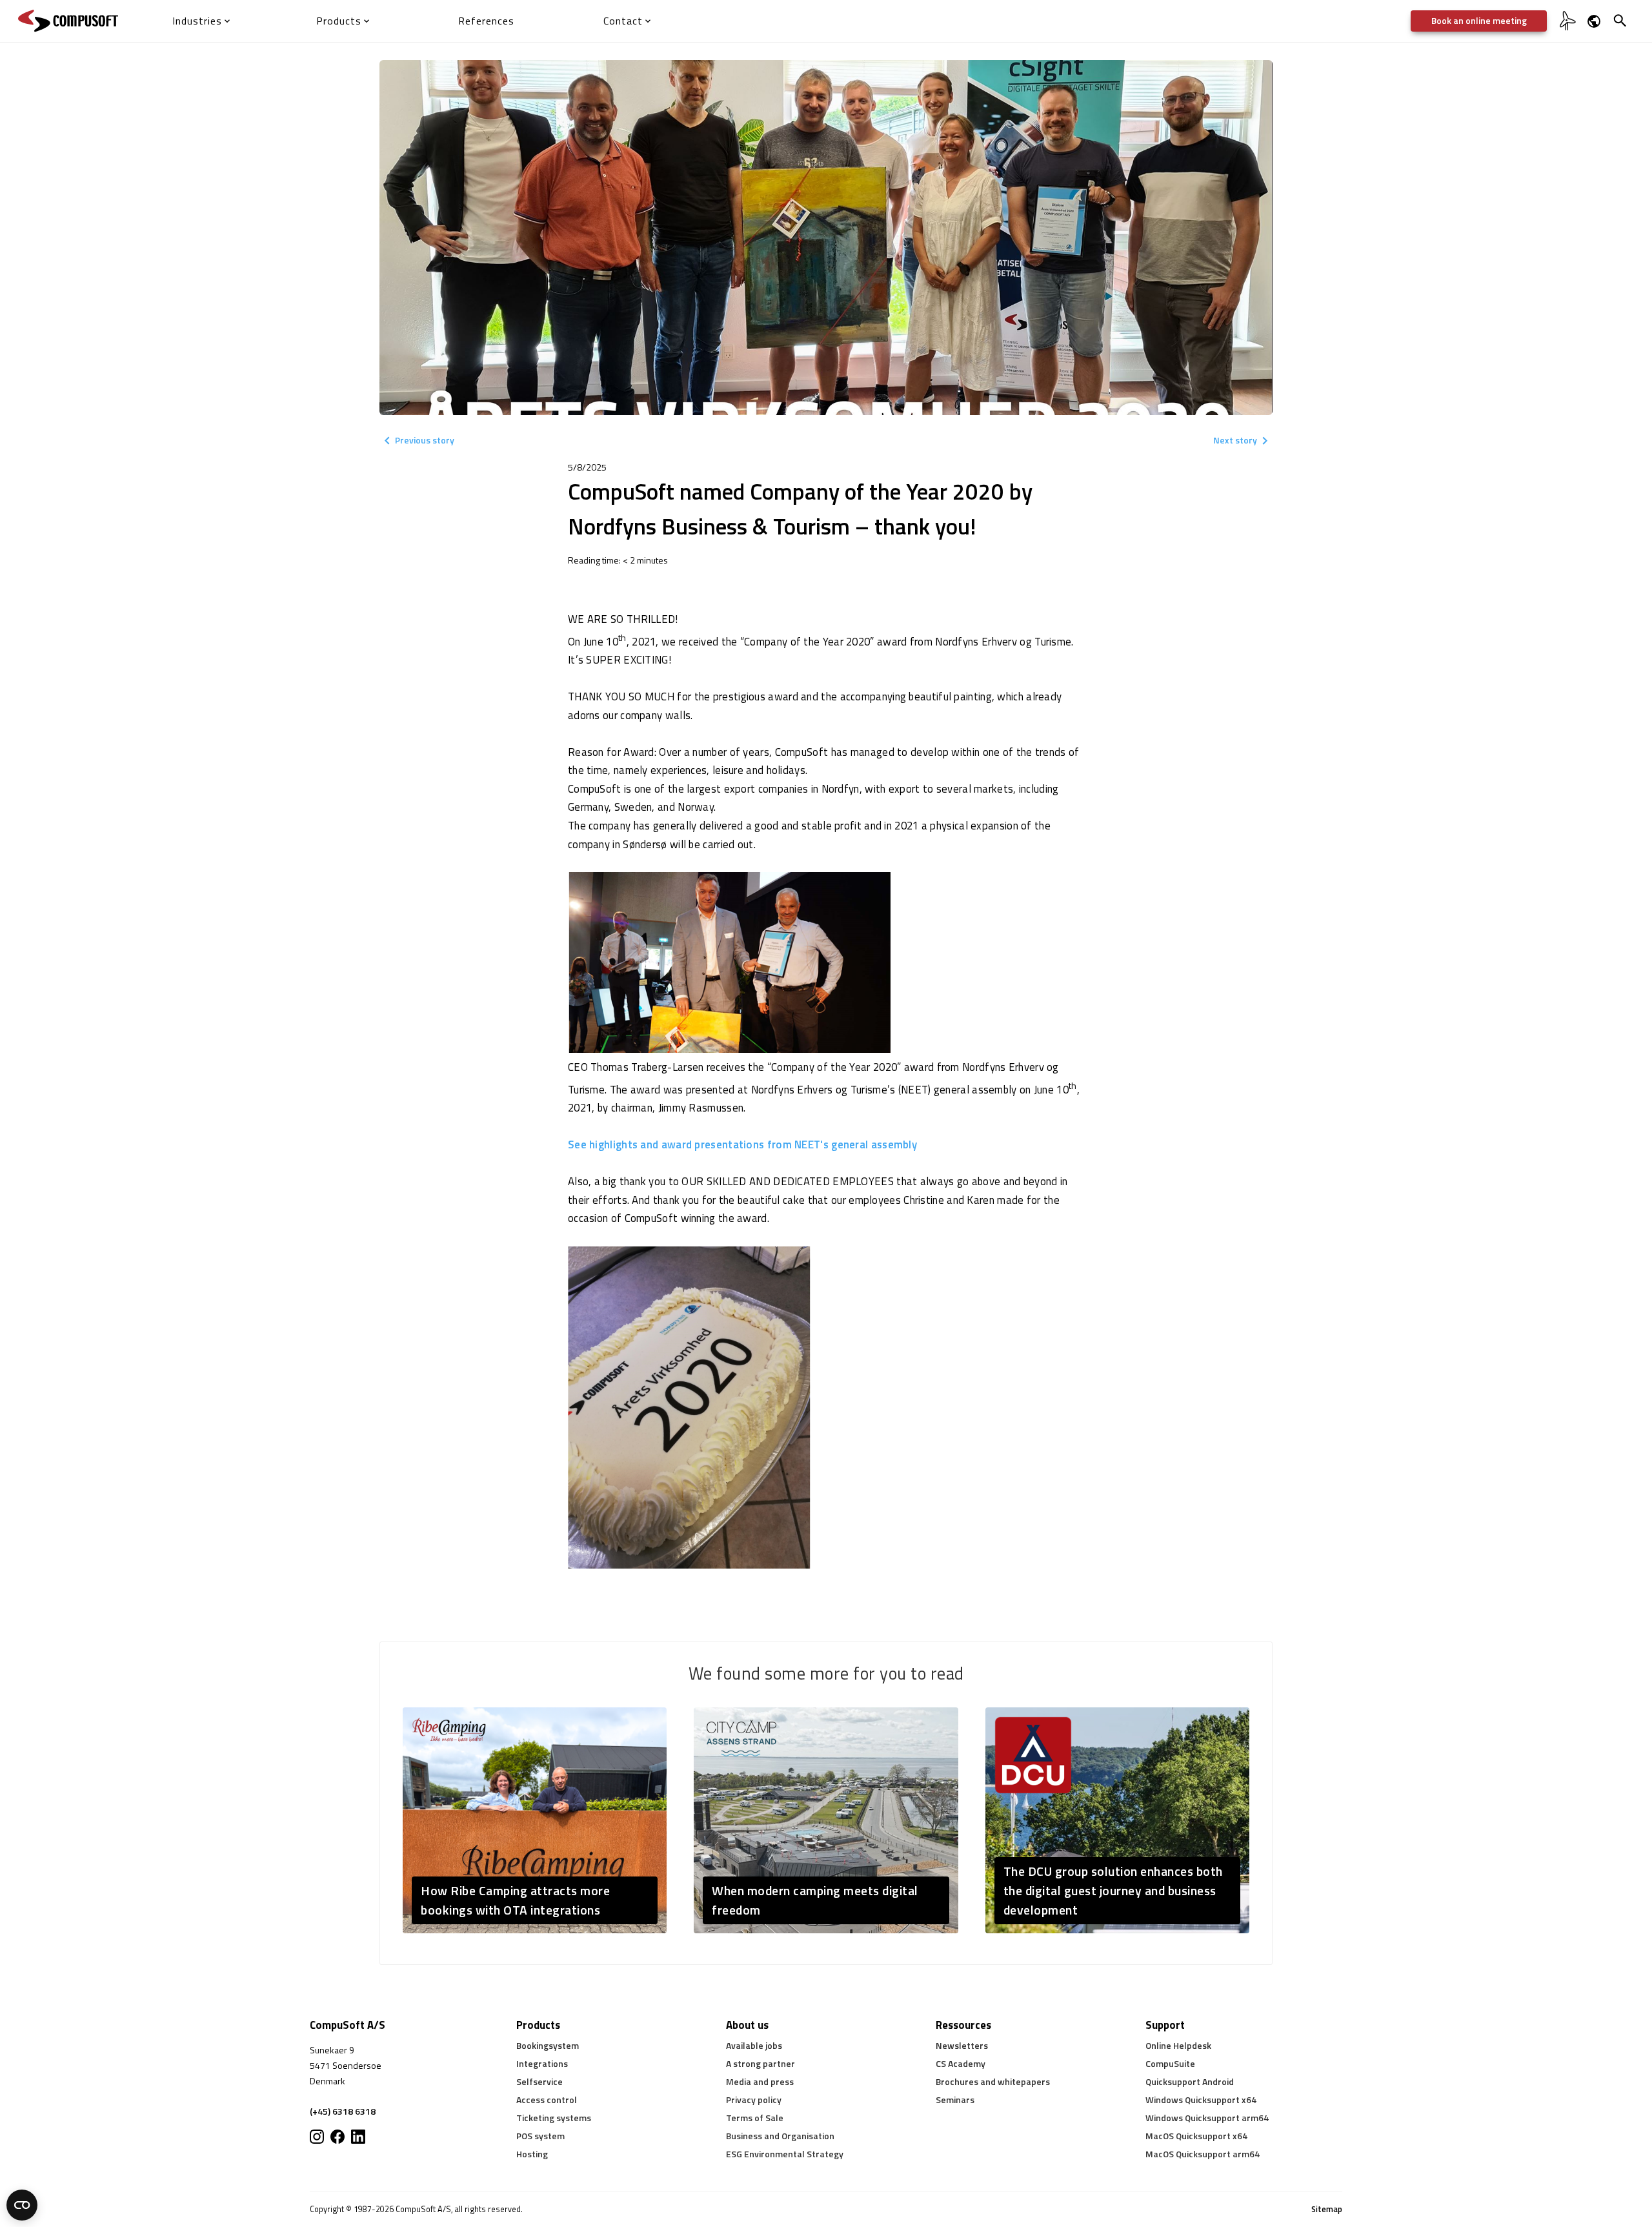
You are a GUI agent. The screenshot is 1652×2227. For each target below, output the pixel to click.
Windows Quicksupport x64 (1201, 2100)
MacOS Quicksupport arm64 (1203, 2154)
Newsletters (962, 2045)
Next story (1235, 440)
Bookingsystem (548, 2045)
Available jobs (754, 2045)
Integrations (542, 2063)
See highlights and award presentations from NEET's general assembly (742, 1144)
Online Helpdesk (1178, 2045)
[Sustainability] (1566, 29)
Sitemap (1327, 2209)
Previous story (425, 440)
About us (747, 2025)
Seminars (955, 2100)
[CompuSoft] (68, 21)
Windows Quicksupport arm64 (1207, 2118)
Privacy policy (754, 2100)
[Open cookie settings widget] (22, 2205)
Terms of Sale (755, 2118)
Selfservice (539, 2081)
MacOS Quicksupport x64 (1196, 2136)
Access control (547, 2100)
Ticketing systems (554, 2118)
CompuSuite (1170, 2063)
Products (538, 2025)
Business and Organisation (780, 2136)
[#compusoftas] (358, 2137)
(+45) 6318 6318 (343, 2111)
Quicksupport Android (1190, 2081)
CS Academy (961, 2063)
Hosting (532, 2154)
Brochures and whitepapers (993, 2081)
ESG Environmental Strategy (785, 2154)
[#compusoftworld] (317, 2137)
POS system (540, 2136)
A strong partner (761, 2063)
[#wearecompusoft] (337, 2137)
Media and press (760, 2081)
